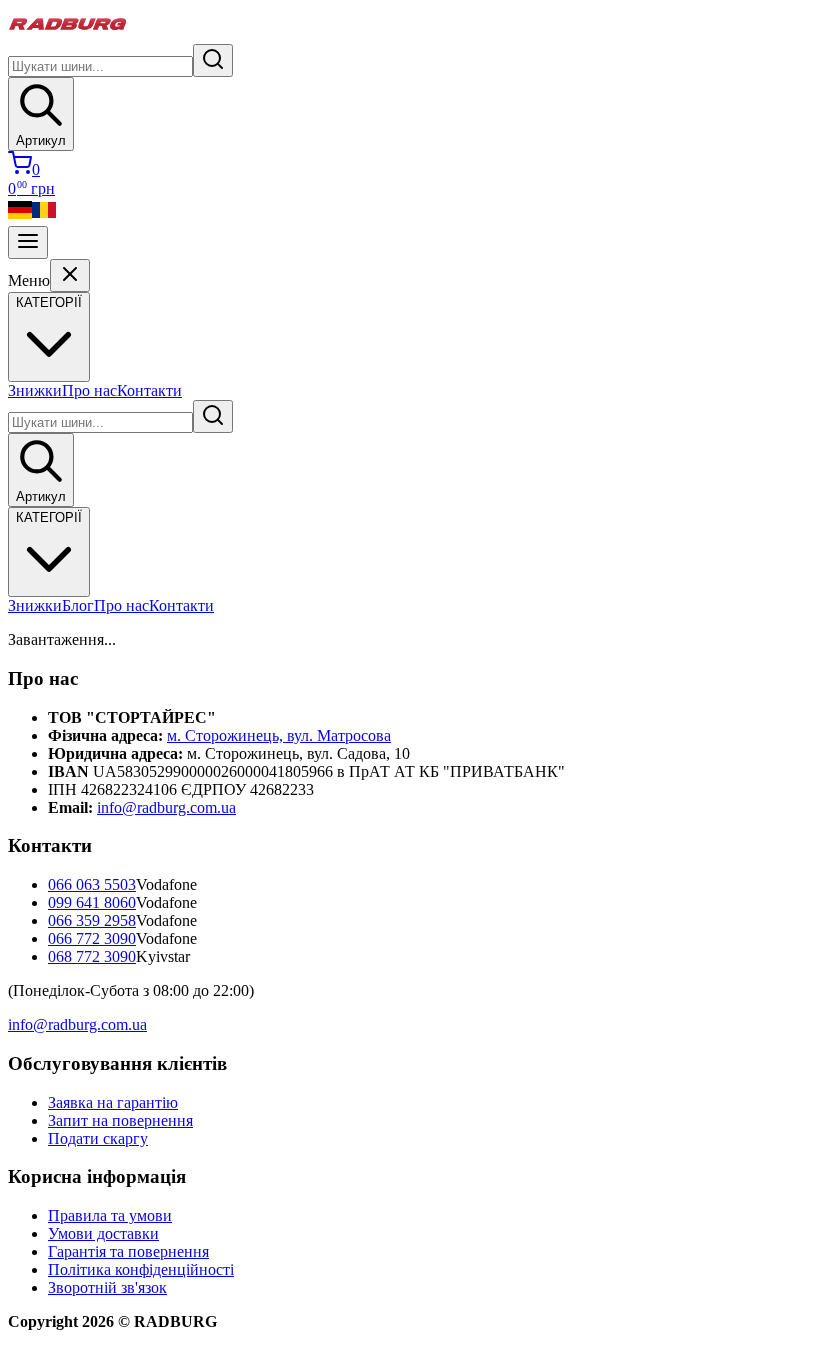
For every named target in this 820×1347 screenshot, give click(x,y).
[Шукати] (213, 60)
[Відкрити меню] (28, 242)
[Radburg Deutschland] (20, 216)
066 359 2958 (92, 920)
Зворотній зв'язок (107, 1287)
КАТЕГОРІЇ (49, 517)
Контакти (149, 390)
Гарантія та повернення (128, 1251)
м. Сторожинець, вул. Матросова (279, 735)
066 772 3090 (92, 938)
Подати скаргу (98, 1138)
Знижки (35, 390)
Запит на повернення (120, 1120)
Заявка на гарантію (113, 1102)
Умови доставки (103, 1233)
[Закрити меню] (70, 275)
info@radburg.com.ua (166, 807)
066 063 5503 (92, 884)
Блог (78, 605)
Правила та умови (110, 1215)
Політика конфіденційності (141, 1269)
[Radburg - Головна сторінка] (68, 34)
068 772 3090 (92, 956)
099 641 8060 (92, 902)
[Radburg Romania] (44, 216)
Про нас (89, 390)
